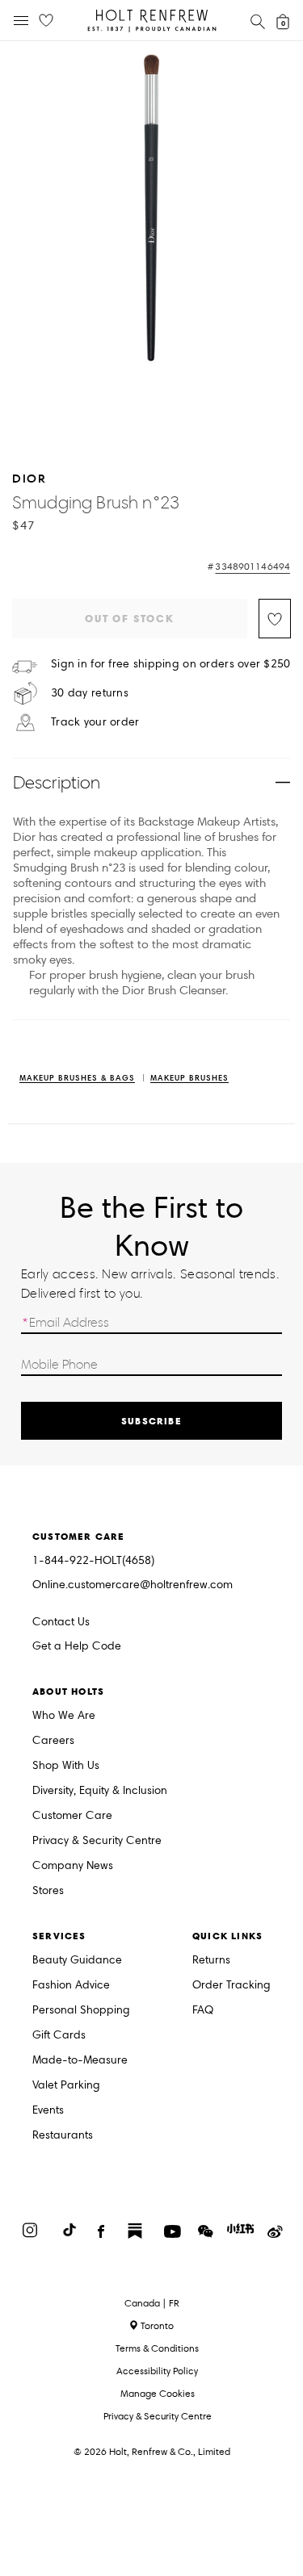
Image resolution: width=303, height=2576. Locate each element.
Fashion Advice (71, 1986)
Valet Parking (66, 2086)
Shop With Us (66, 1766)
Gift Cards (59, 2036)
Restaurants (63, 2136)
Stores (48, 1891)
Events (48, 2111)
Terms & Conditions (157, 2348)
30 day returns (90, 693)
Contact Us (61, 1622)
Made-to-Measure (80, 2061)
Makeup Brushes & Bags (77, 1079)
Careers (53, 1741)
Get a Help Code (77, 1647)
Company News (73, 1866)
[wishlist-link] (46, 21)
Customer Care (72, 1816)
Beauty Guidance (77, 1961)
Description (57, 782)
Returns (211, 1961)
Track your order (95, 722)
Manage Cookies (158, 2393)
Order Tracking (231, 1986)
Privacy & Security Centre (97, 1841)
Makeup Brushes (189, 1079)
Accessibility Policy (157, 2371)
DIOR (29, 478)
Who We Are (64, 1716)
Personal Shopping (81, 2011)
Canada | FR (152, 2303)
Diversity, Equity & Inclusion (100, 1791)
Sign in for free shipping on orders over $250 (171, 664)
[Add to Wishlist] (275, 619)
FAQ (203, 2011)
